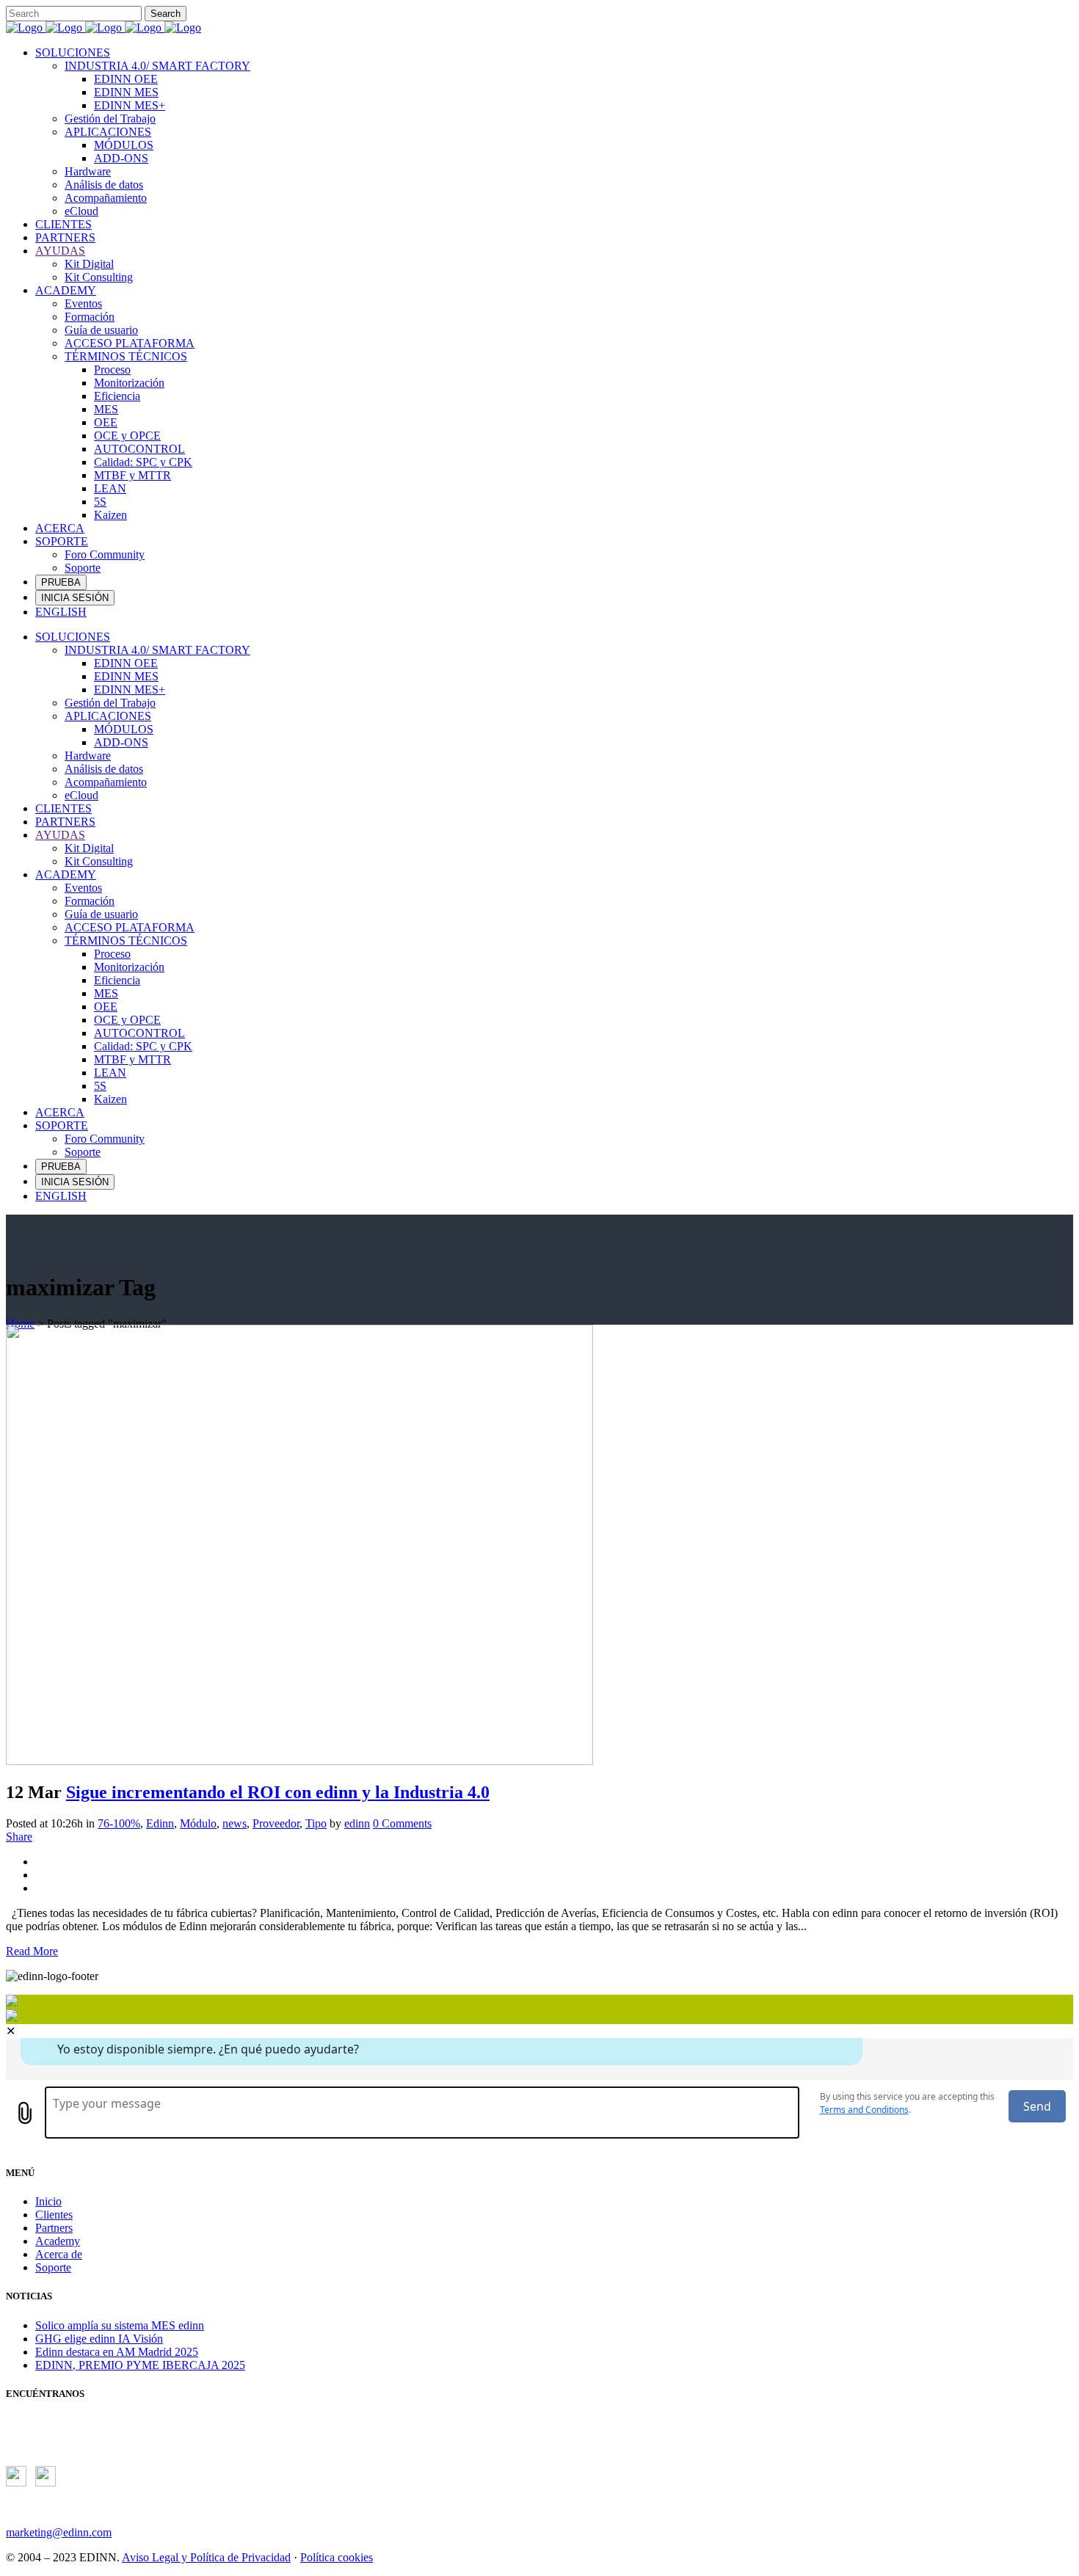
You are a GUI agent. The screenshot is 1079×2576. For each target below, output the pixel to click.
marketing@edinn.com (59, 2532)
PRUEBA (61, 582)
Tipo (316, 1823)
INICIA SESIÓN (75, 598)
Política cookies (337, 2557)
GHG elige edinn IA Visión (99, 2339)
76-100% (119, 1823)
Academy (58, 2241)
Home (20, 1324)
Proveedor (276, 1823)
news (235, 1823)
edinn (357, 1823)
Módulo (198, 1823)
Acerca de (59, 2254)
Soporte (53, 2267)
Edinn (160, 1823)
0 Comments (402, 1823)
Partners (54, 2228)
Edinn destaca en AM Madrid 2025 (117, 2352)
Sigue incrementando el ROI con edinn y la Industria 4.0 (278, 1792)
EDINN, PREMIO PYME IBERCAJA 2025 (140, 2365)
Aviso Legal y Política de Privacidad (206, 2557)
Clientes (54, 2215)
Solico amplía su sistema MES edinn (120, 2325)
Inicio (48, 2201)
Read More (32, 1951)
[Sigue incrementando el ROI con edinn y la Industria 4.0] (299, 1761)
